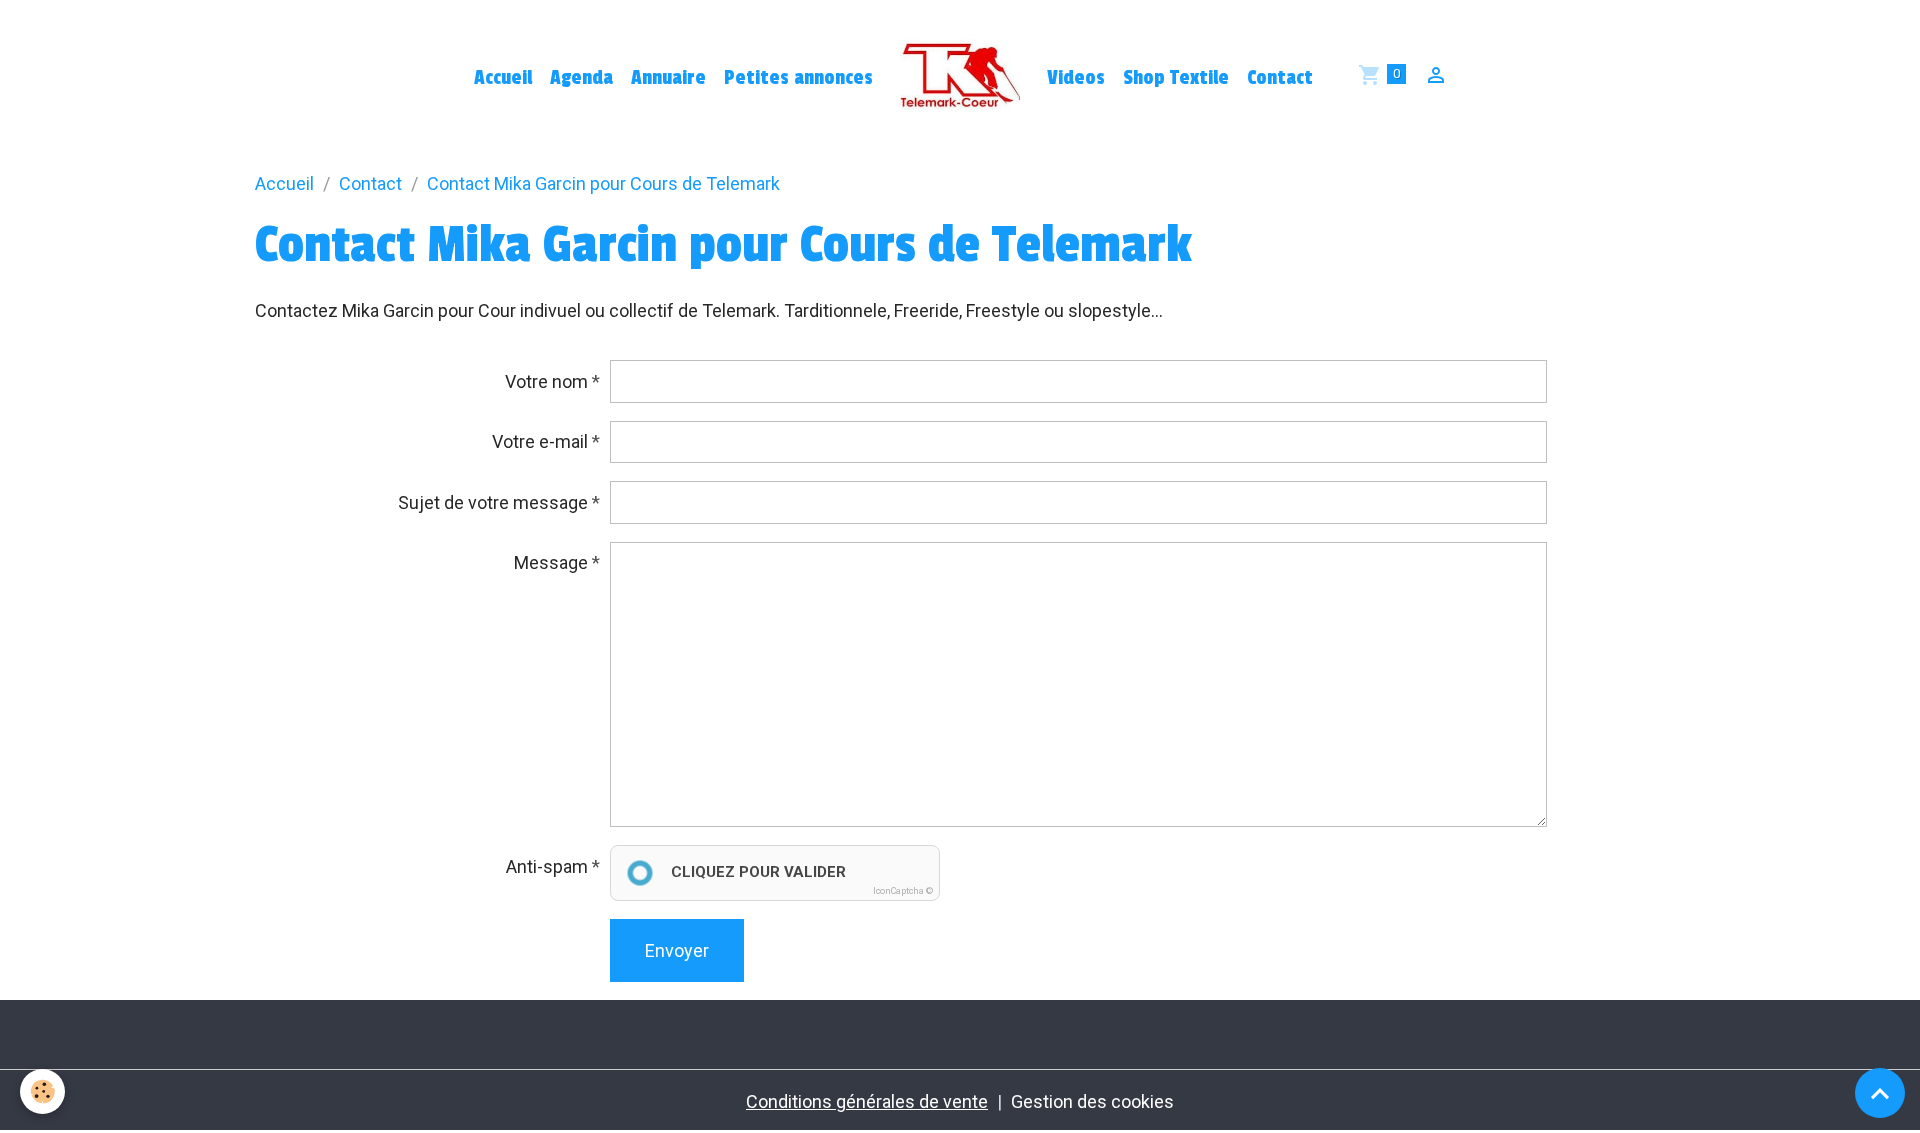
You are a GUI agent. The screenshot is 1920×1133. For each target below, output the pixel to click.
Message (551, 562)
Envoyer (677, 950)
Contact (1280, 78)
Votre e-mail (540, 441)
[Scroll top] (1880, 1093)
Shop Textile (1176, 78)
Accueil (503, 78)
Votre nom (546, 381)
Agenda (581, 78)
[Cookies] (42, 1091)
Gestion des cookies (1092, 1101)
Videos (1076, 78)
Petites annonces (798, 78)
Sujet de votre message (493, 502)
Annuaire (668, 78)
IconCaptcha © (903, 891)
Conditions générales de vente (867, 1101)
